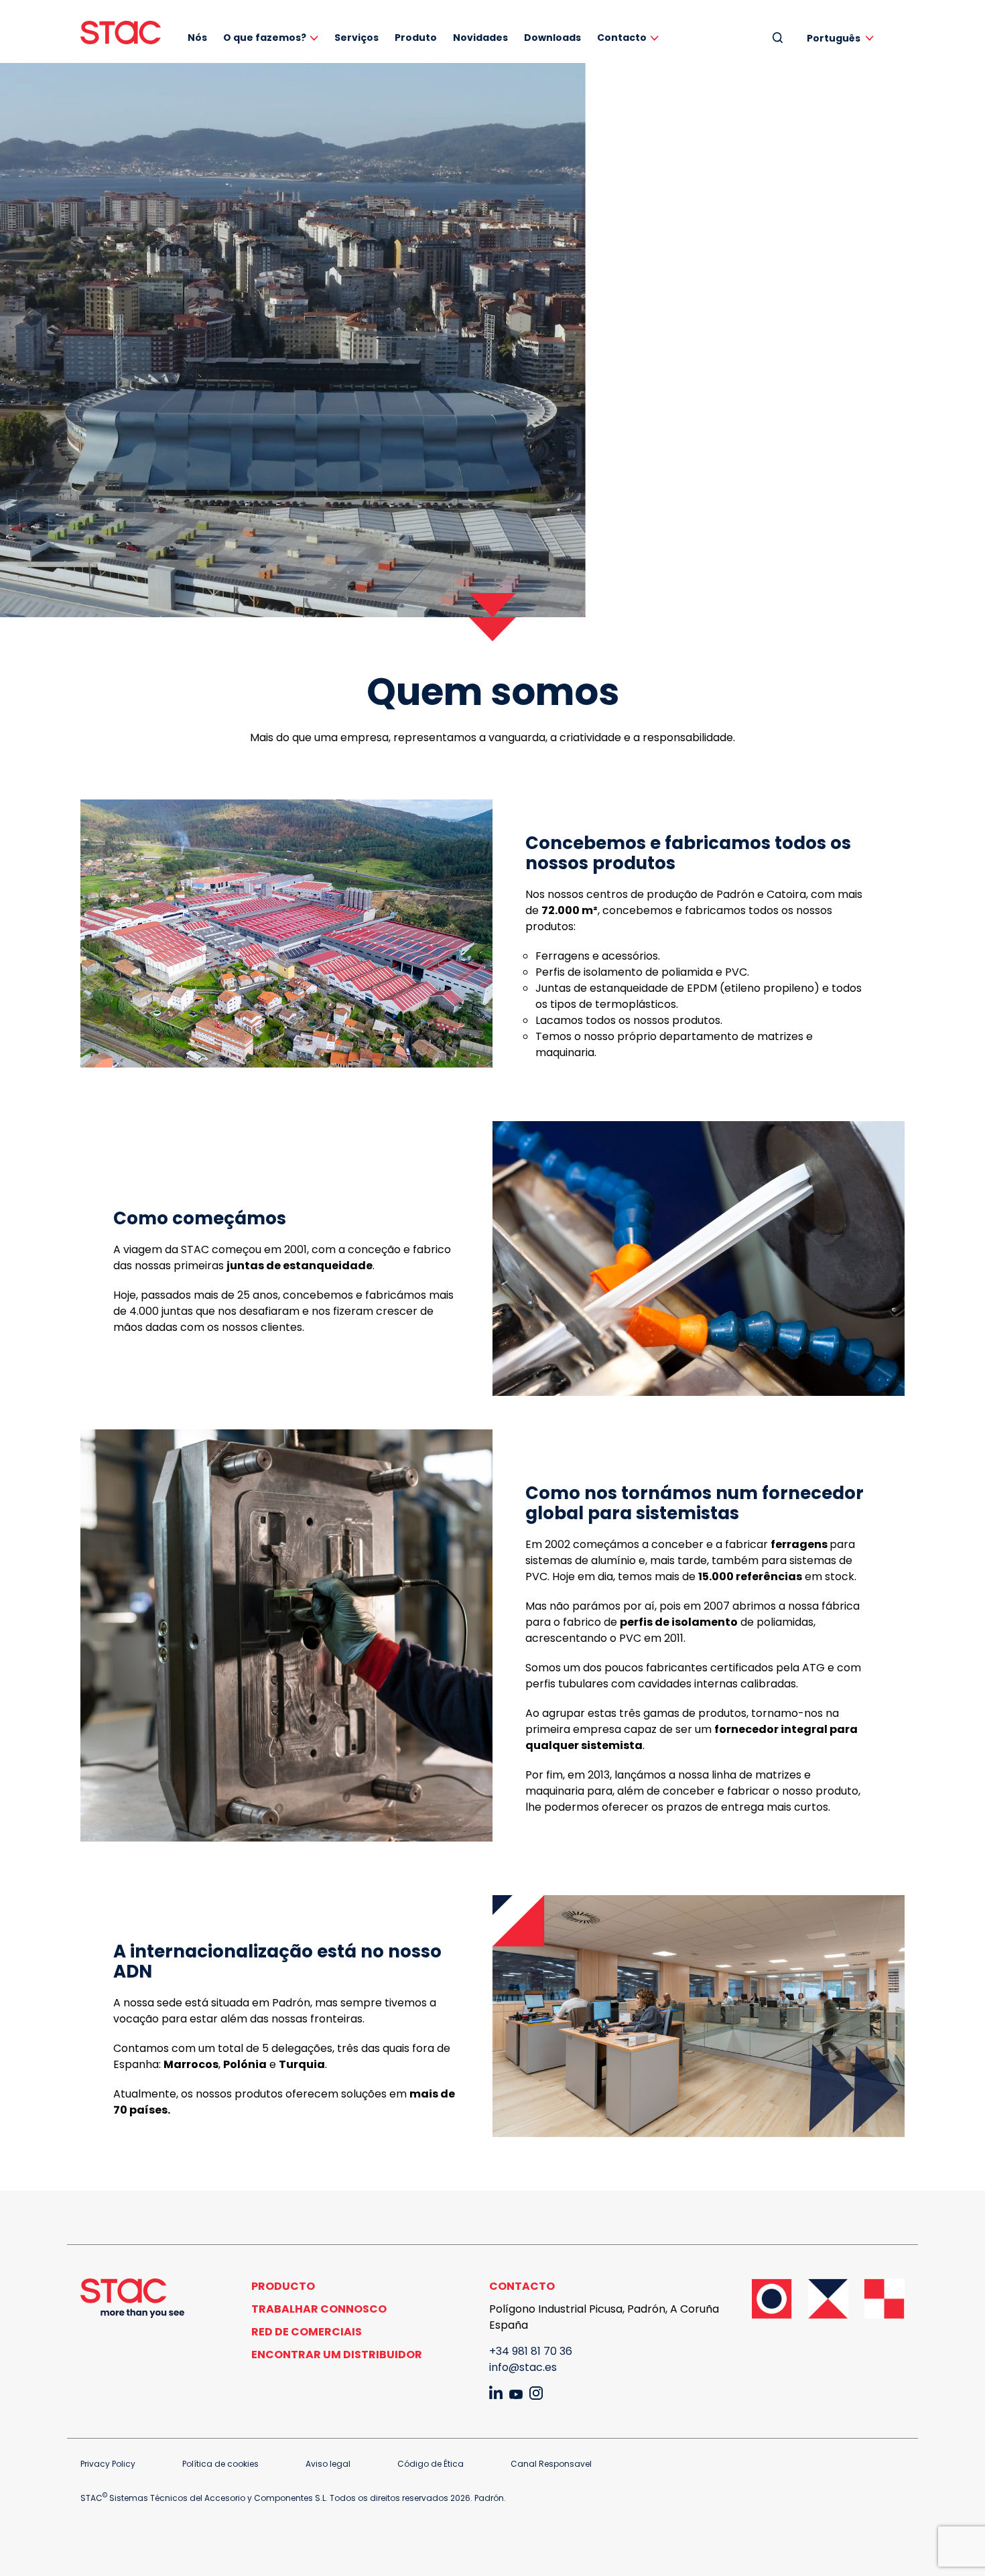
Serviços (356, 38)
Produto (416, 38)
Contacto (622, 38)
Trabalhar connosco (319, 2309)
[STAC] (121, 33)
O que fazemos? (265, 38)
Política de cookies (220, 2464)
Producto (283, 2286)
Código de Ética (431, 2464)
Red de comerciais (307, 2332)
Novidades (480, 38)
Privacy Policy (108, 2464)
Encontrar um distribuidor (337, 2355)
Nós (197, 38)
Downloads (552, 38)
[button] (843, 38)
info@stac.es (523, 2367)
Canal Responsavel (551, 2464)
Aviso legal (328, 2464)
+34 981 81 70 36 (531, 2351)
